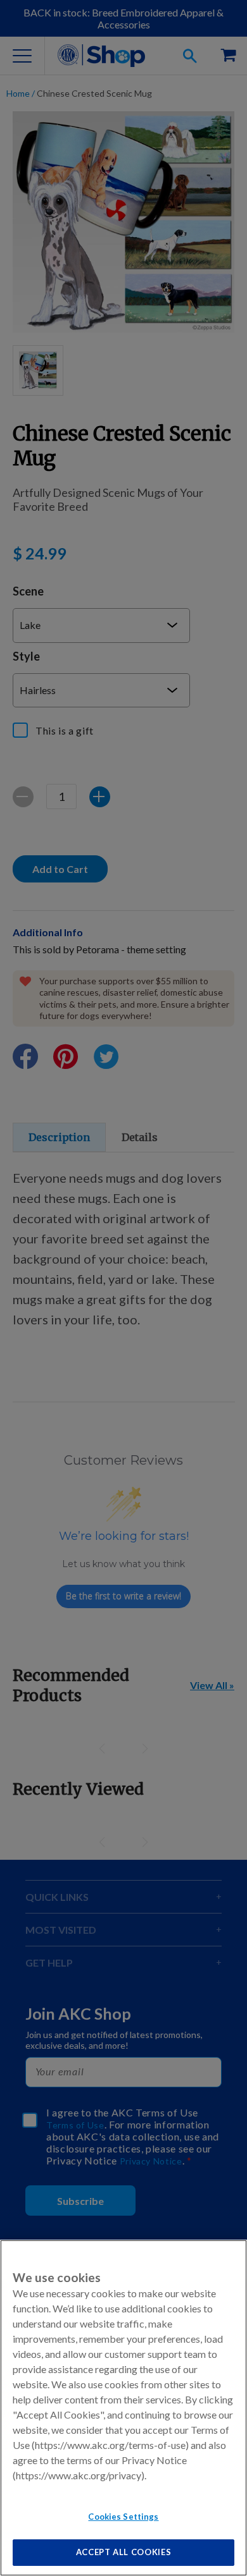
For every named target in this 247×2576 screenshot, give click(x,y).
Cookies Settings (123, 2517)
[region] (123, 2408)
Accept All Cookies (124, 2552)
